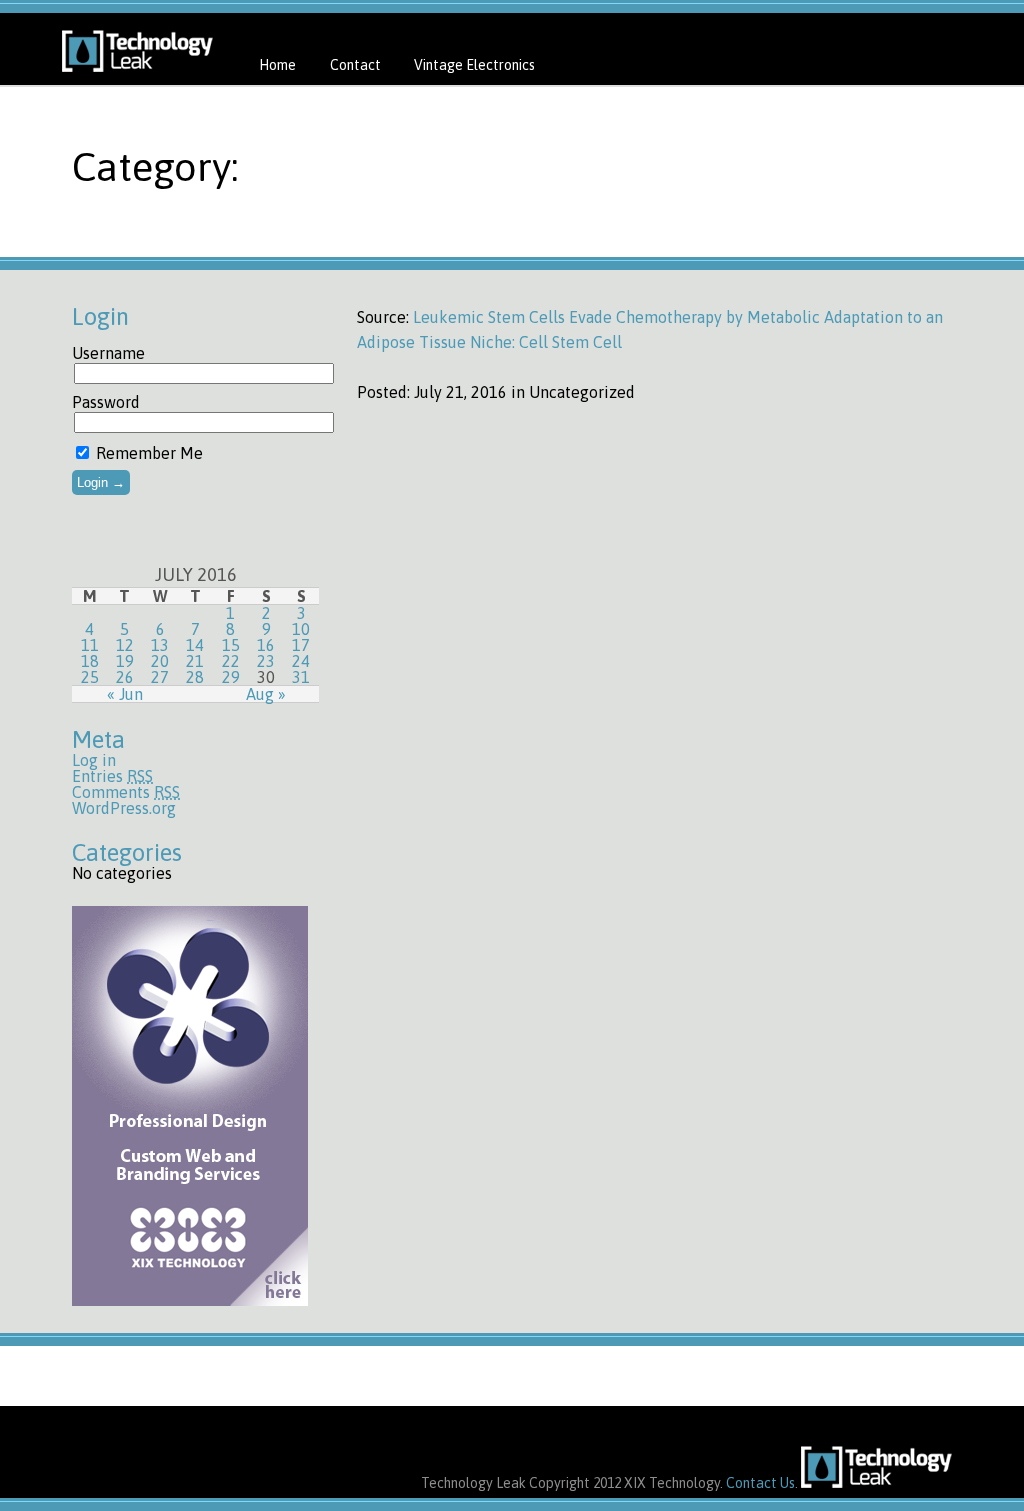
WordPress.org (124, 808)
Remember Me (147, 453)
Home (277, 65)
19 (125, 661)
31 (301, 677)
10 (301, 629)
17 (301, 645)
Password (106, 402)
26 (125, 677)
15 (231, 645)
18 (90, 661)
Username (108, 353)
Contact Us (760, 1483)
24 (301, 661)
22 (231, 661)
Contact (355, 65)
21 (195, 661)
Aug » (266, 694)
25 (90, 677)
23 (266, 661)
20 (160, 661)
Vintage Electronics (474, 65)
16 (266, 645)
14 (195, 645)
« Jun (125, 694)
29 (231, 677)
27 (160, 677)
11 (90, 645)
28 (195, 677)
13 (160, 645)
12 (125, 645)
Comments (126, 792)
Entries (112, 776)
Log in (94, 760)
